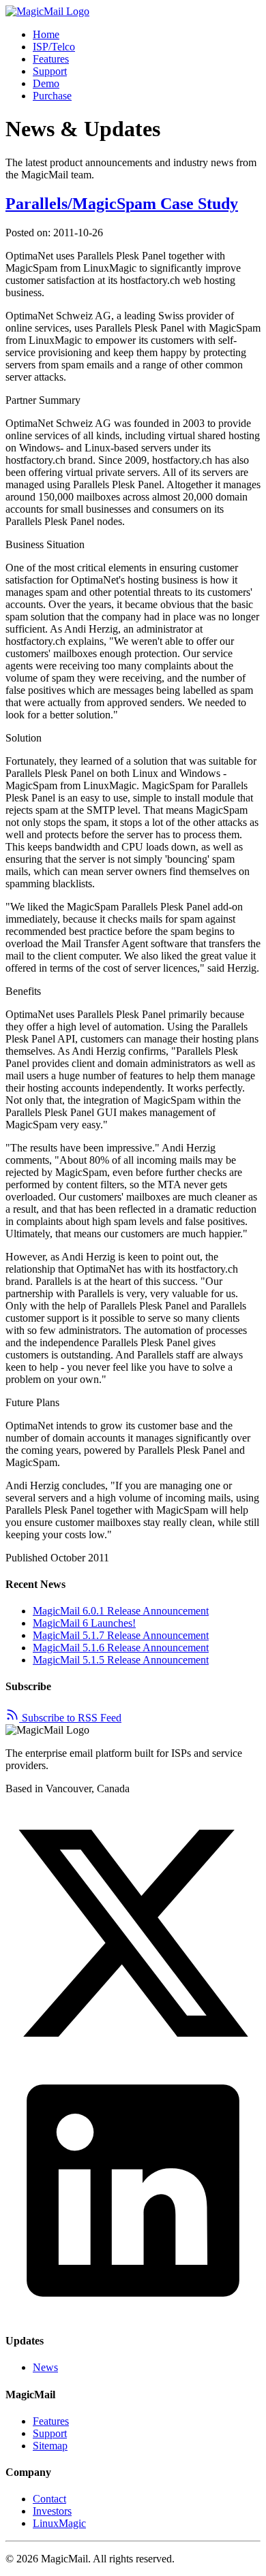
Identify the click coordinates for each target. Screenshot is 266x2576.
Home (46, 34)
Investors (52, 2511)
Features (51, 59)
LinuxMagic (59, 2523)
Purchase (52, 96)
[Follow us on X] (133, 2057)
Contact (49, 2499)
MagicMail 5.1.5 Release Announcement (121, 1660)
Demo (46, 83)
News (45, 2367)
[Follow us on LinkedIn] (133, 2314)
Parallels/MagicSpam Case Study (122, 204)
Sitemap (50, 2446)
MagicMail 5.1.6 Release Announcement (121, 1648)
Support (50, 71)
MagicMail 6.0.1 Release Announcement (121, 1611)
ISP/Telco (54, 47)
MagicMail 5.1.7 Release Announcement (121, 1635)
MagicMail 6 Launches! (84, 1623)
